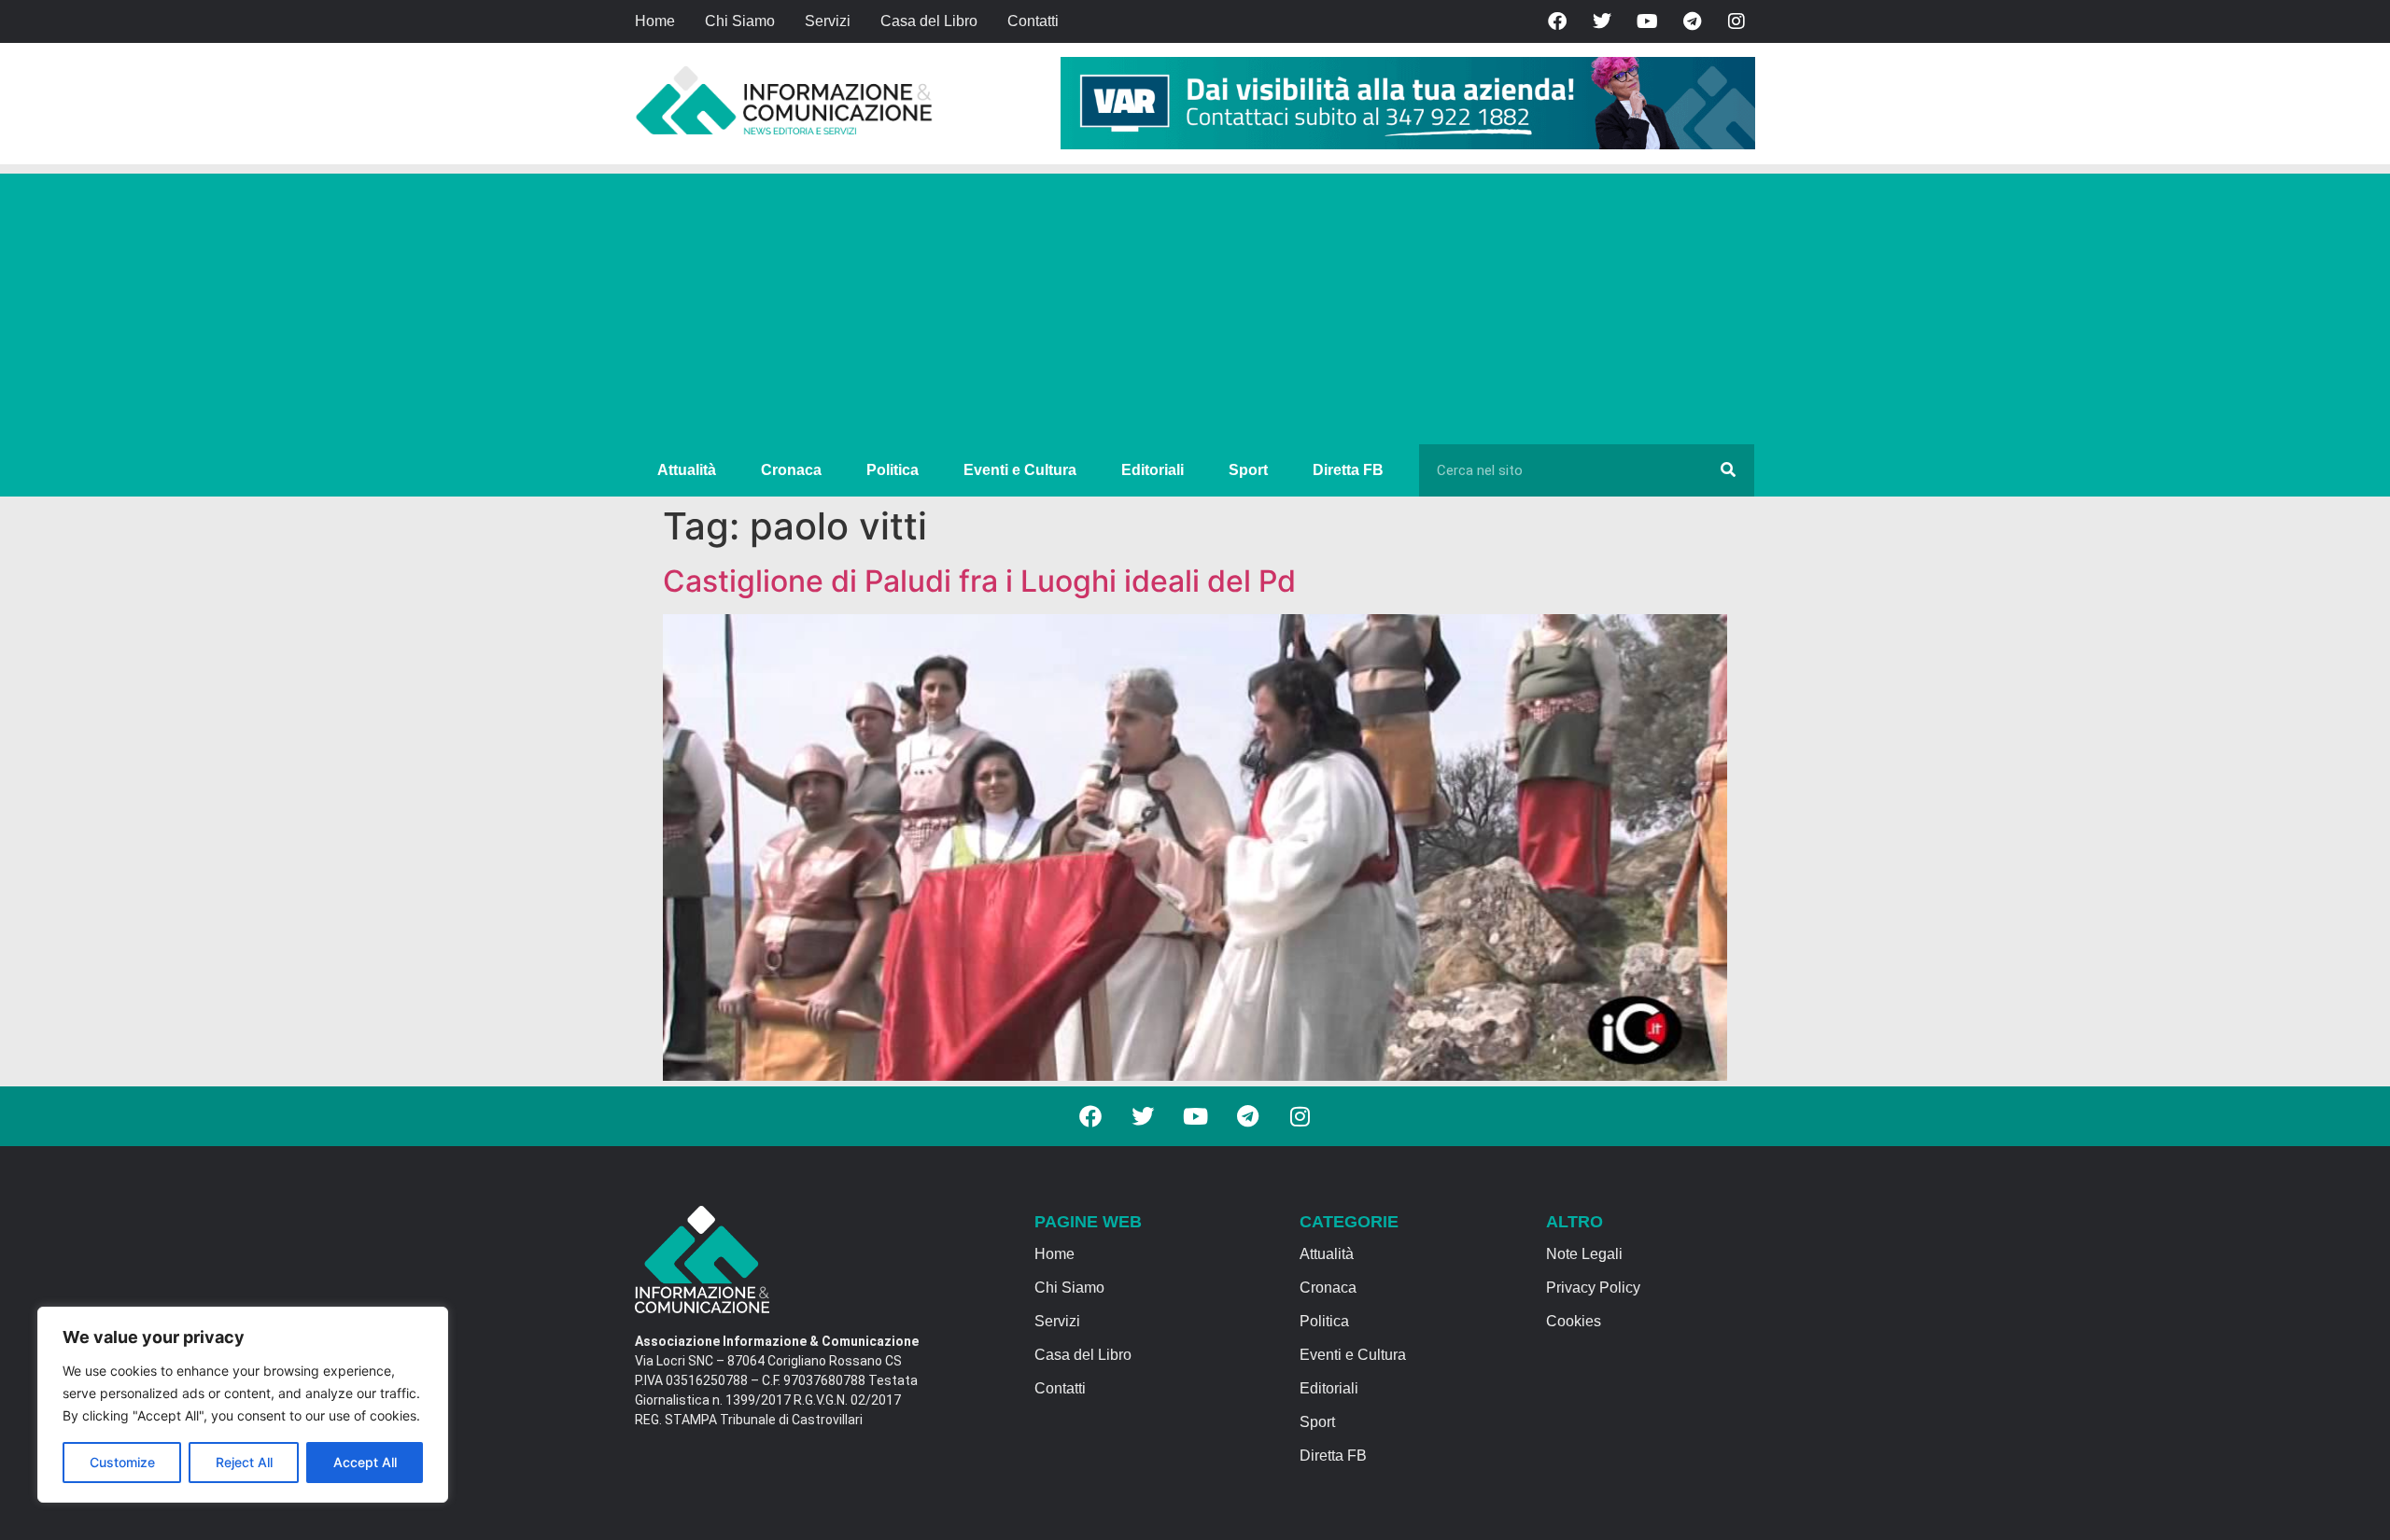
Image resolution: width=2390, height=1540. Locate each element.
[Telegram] (1692, 21)
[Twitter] (1602, 21)
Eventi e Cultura (1020, 470)
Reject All (244, 1462)
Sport (1248, 470)
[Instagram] (1736, 21)
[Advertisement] (1195, 304)
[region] (243, 1405)
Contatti (1033, 21)
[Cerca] (1728, 470)
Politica (893, 470)
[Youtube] (1647, 21)
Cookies (1574, 1321)
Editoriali (1153, 470)
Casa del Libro (929, 21)
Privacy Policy (1593, 1288)
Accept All (365, 1462)
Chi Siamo (740, 21)
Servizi (828, 21)
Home (655, 21)
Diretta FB (1348, 470)
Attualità (687, 470)
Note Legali (1584, 1254)
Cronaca (791, 470)
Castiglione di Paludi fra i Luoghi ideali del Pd (979, 581)
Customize (122, 1462)
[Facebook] (1557, 21)
